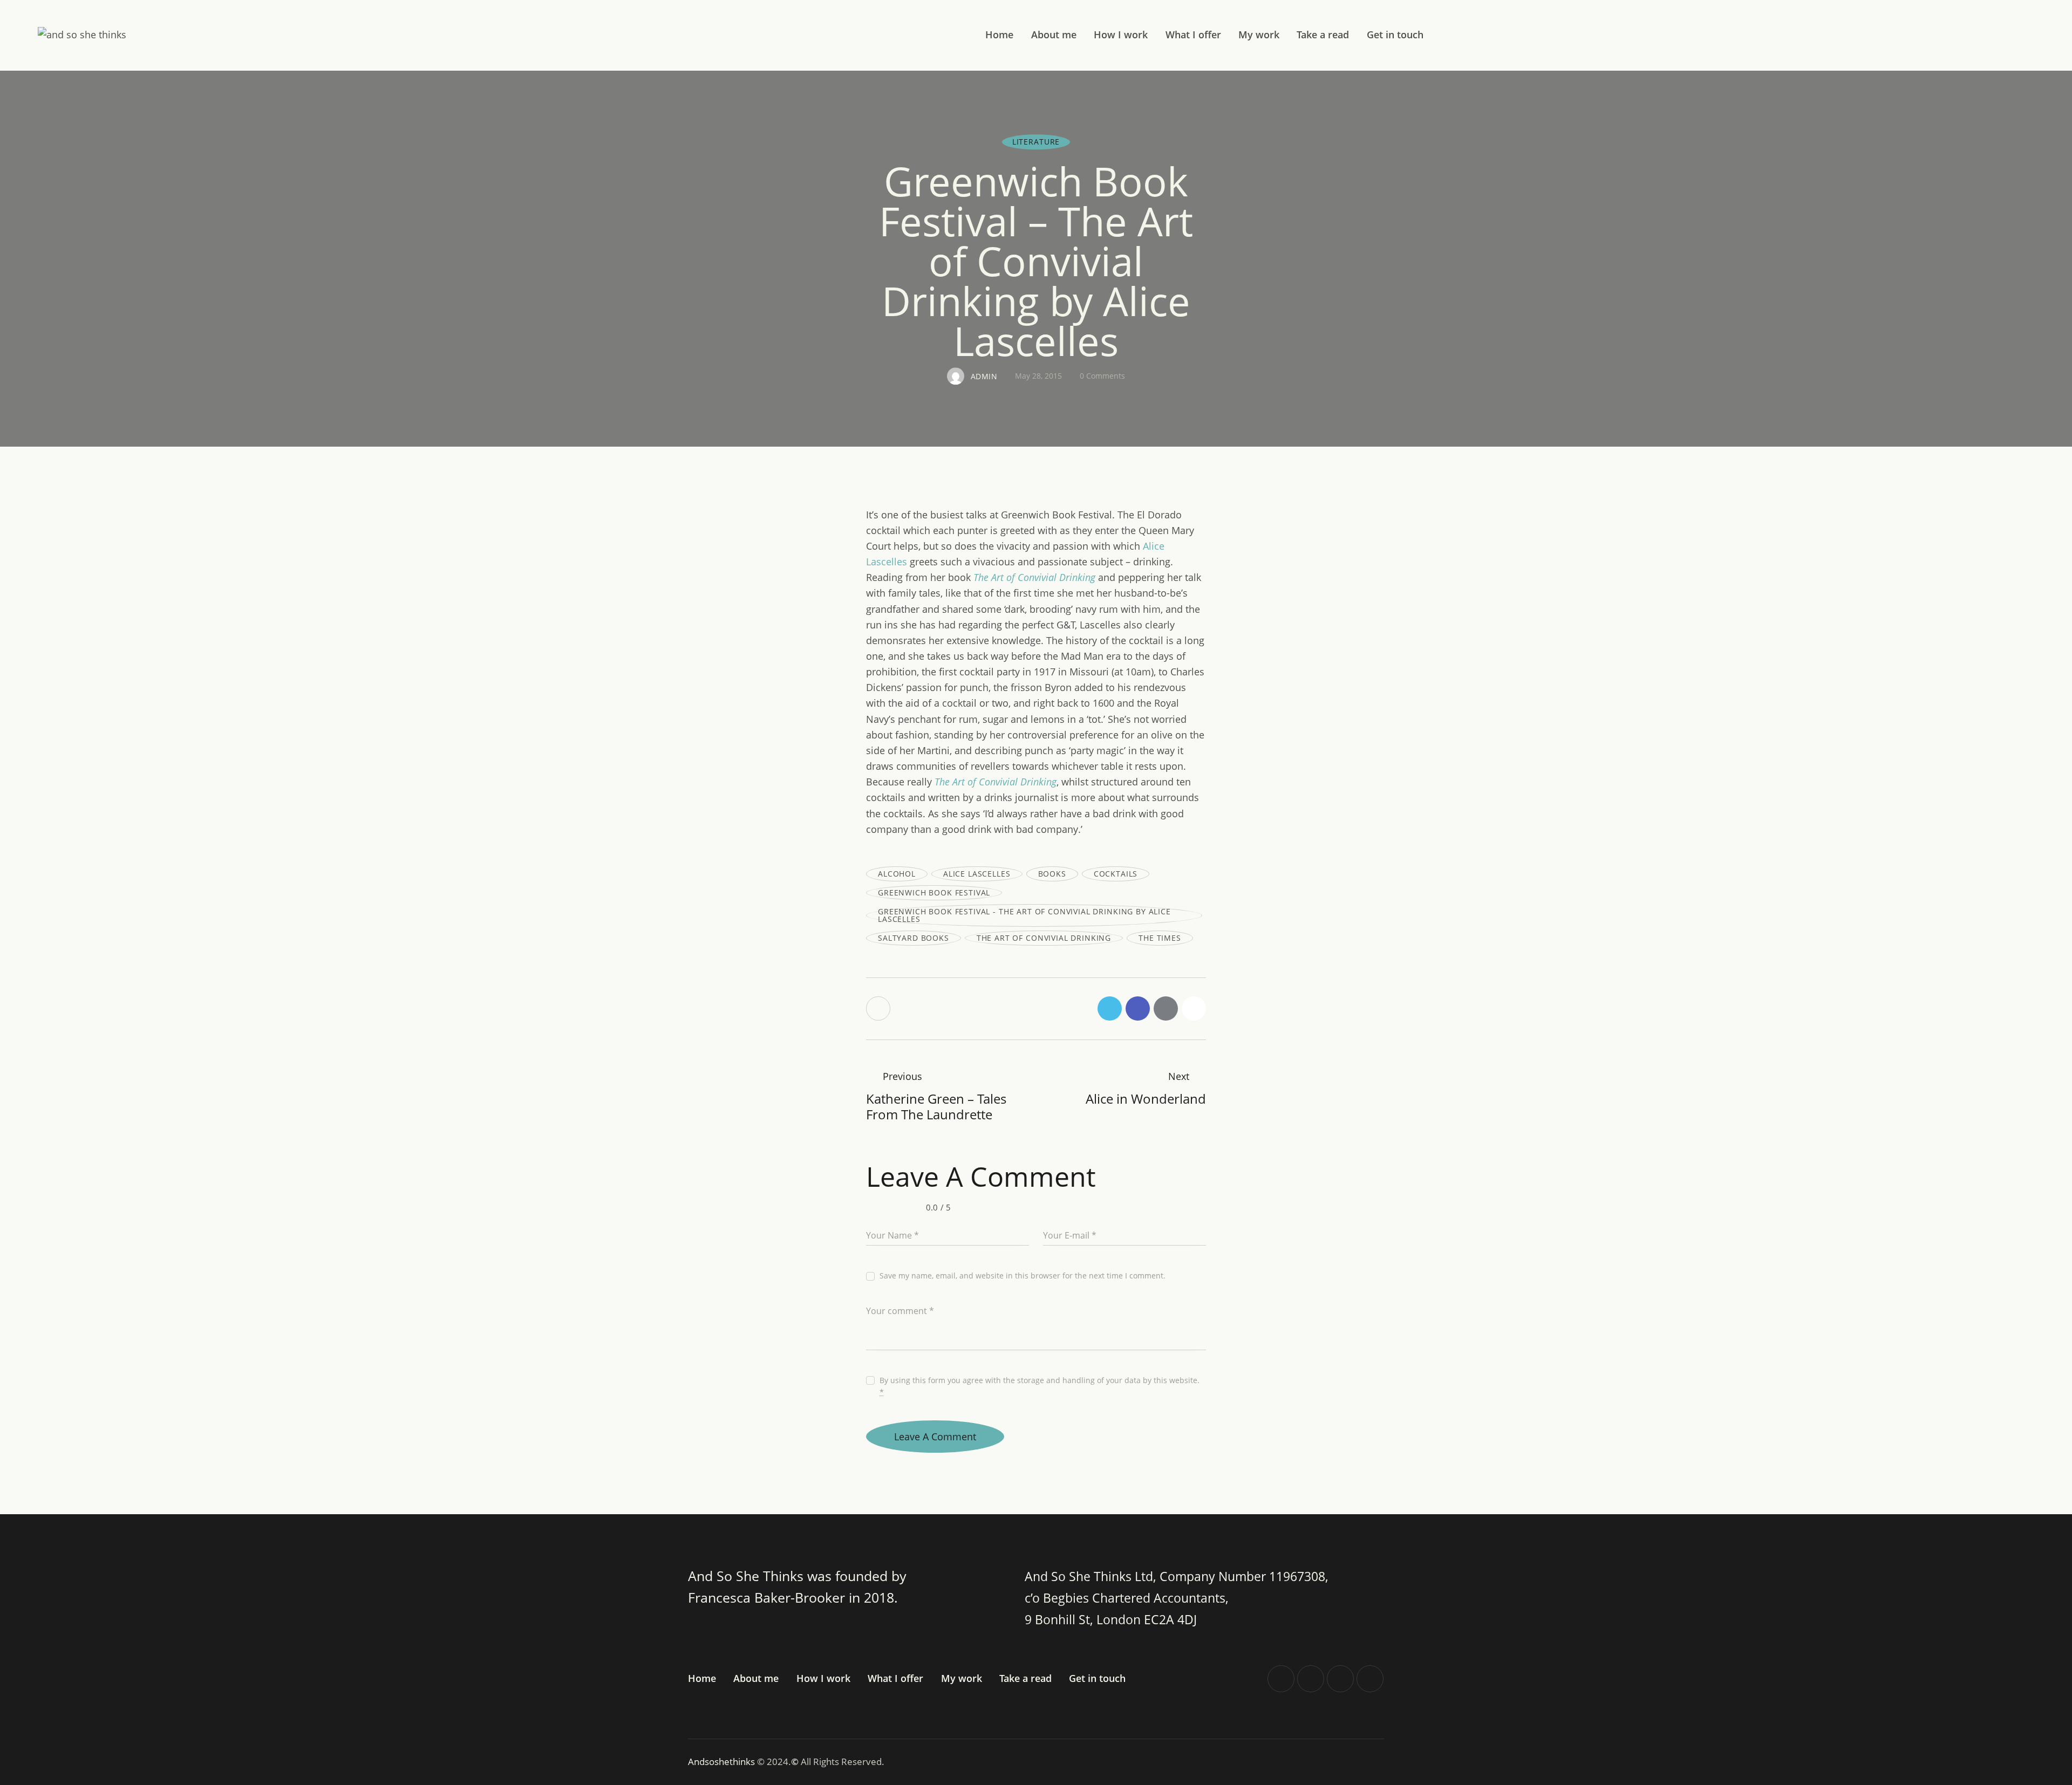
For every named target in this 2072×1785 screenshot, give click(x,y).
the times (1160, 938)
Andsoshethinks (723, 1762)
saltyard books (914, 938)
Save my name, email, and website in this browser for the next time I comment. (1023, 1276)
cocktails (1116, 874)
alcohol (897, 874)
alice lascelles (977, 874)
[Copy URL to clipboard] (1194, 1008)
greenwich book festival (934, 892)
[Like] (879, 1008)
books (1052, 874)
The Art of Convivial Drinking (1034, 577)
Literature (1036, 142)
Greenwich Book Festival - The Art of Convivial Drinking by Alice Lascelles (1024, 915)
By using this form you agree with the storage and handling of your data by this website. (1040, 1386)
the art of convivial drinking (1044, 938)
